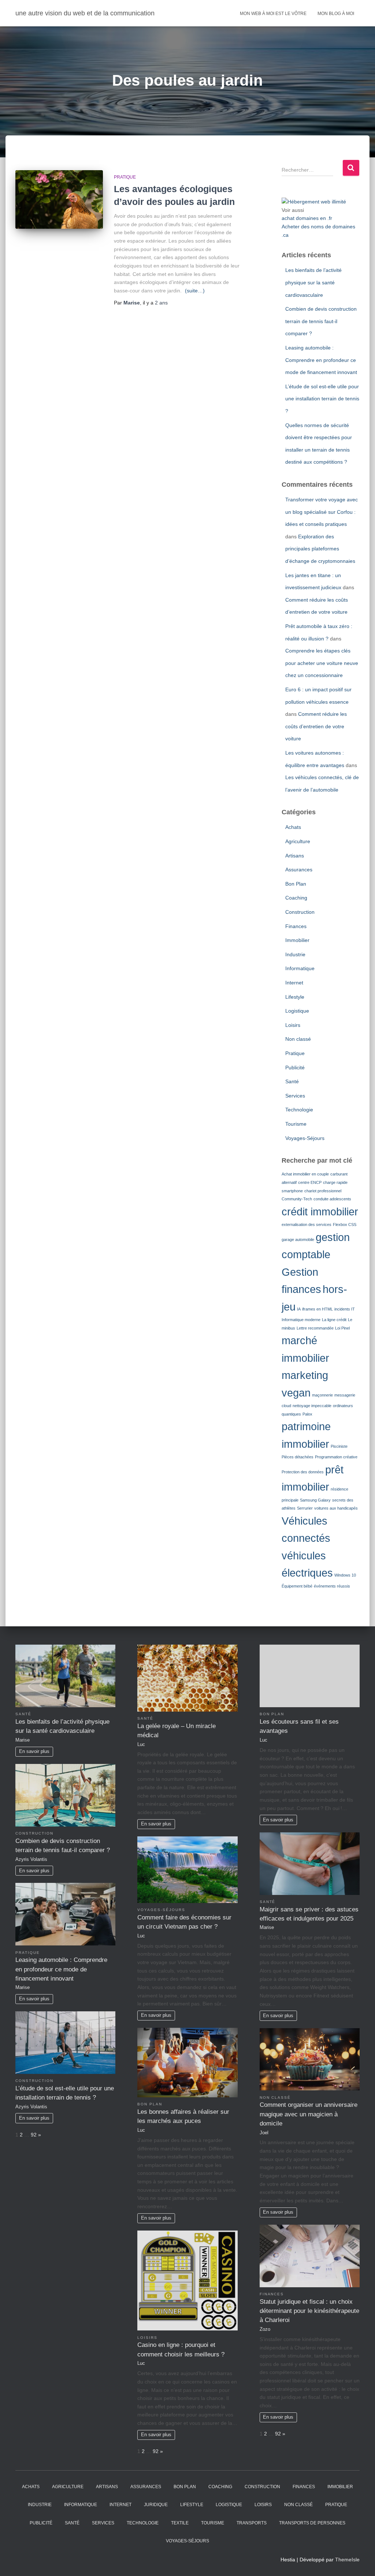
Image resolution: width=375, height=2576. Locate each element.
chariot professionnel (323, 1191)
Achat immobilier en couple (305, 1174)
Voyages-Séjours (305, 1138)
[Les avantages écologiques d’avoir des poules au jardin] (59, 199)
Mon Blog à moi (336, 14)
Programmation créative (336, 1457)
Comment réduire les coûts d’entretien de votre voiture (316, 726)
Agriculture (298, 841)
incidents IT (345, 1309)
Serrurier (305, 1508)
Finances (296, 926)
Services (295, 1096)
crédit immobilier (320, 1212)
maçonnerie (322, 1395)
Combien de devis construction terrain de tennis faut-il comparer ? (321, 321)
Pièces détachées (298, 1457)
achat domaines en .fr (307, 218)
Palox (307, 1414)
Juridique (156, 2505)
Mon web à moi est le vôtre (273, 14)
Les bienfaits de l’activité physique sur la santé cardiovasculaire (313, 282)
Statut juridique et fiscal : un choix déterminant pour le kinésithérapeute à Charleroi (309, 2311)
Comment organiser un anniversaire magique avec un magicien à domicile (309, 2114)
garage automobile (298, 1240)
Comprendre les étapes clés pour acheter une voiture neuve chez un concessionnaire (322, 663)
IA (299, 1309)
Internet (294, 983)
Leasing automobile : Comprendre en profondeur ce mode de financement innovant (321, 360)
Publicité (295, 1068)
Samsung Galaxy (315, 1500)
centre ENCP (310, 1182)
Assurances (299, 870)
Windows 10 (345, 1575)
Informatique (300, 968)
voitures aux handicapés (336, 1508)
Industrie (295, 954)
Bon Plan (296, 884)
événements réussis (332, 1586)
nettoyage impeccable (312, 1406)
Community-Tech (297, 1199)
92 (34, 2135)
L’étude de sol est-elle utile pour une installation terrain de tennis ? (322, 399)
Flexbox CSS (345, 1225)
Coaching (296, 898)
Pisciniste (339, 1446)
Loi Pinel (342, 1328)
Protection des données (303, 1472)
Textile (180, 2523)
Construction (300, 912)
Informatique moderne (301, 1320)
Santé (292, 1081)
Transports (252, 2523)
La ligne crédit (334, 1320)
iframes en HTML (318, 1309)
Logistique (297, 1011)
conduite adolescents (332, 1199)
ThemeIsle (347, 2560)
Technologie (299, 1110)
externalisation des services (307, 1225)
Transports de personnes (312, 2523)
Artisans (295, 856)
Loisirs (293, 1025)
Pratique (125, 177)
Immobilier (297, 940)
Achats (293, 827)
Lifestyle (295, 997)
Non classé (298, 1039)
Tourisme (296, 1124)
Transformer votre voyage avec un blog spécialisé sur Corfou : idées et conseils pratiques (322, 512)
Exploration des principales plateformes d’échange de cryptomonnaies (320, 549)
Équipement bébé (297, 1586)
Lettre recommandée (315, 1328)
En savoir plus (34, 1751)
